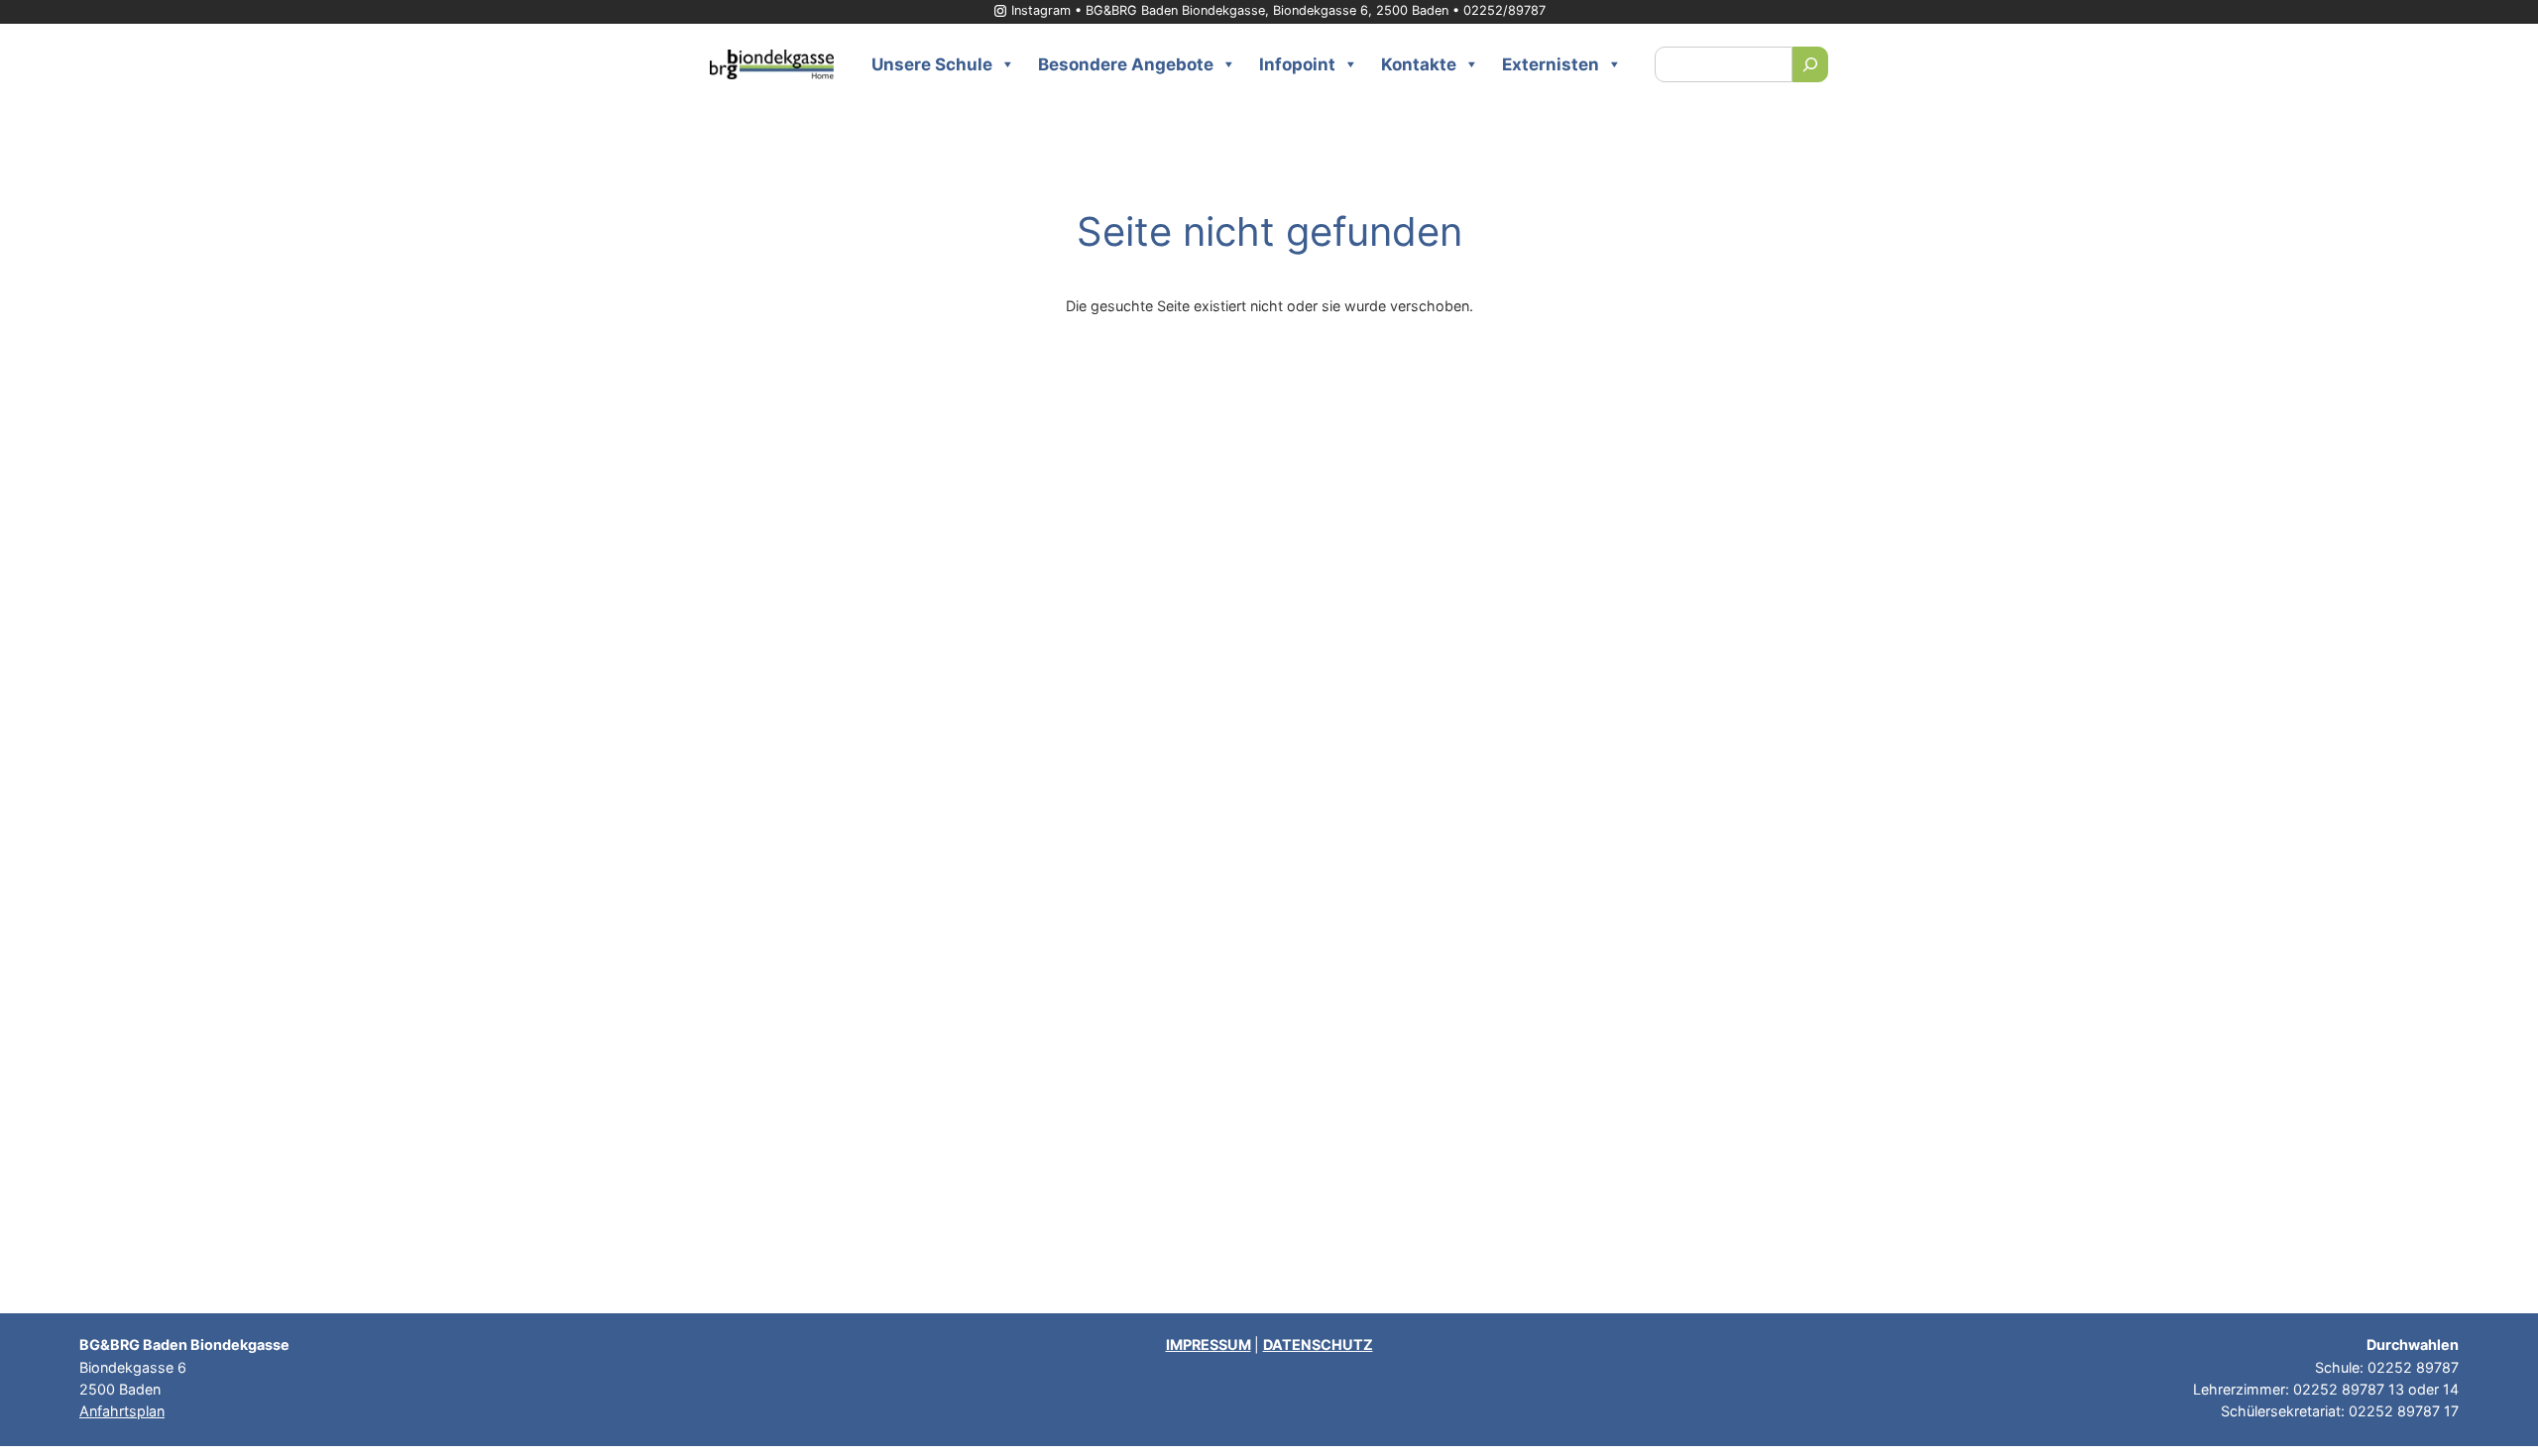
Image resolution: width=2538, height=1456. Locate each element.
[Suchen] (1810, 64)
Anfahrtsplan (122, 1411)
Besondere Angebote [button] (1126, 64)
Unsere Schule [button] (932, 64)
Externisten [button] (1551, 64)
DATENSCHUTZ (1318, 1344)
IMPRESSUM (1209, 1344)
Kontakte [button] (1419, 64)
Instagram (1041, 10)
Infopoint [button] (1297, 64)
